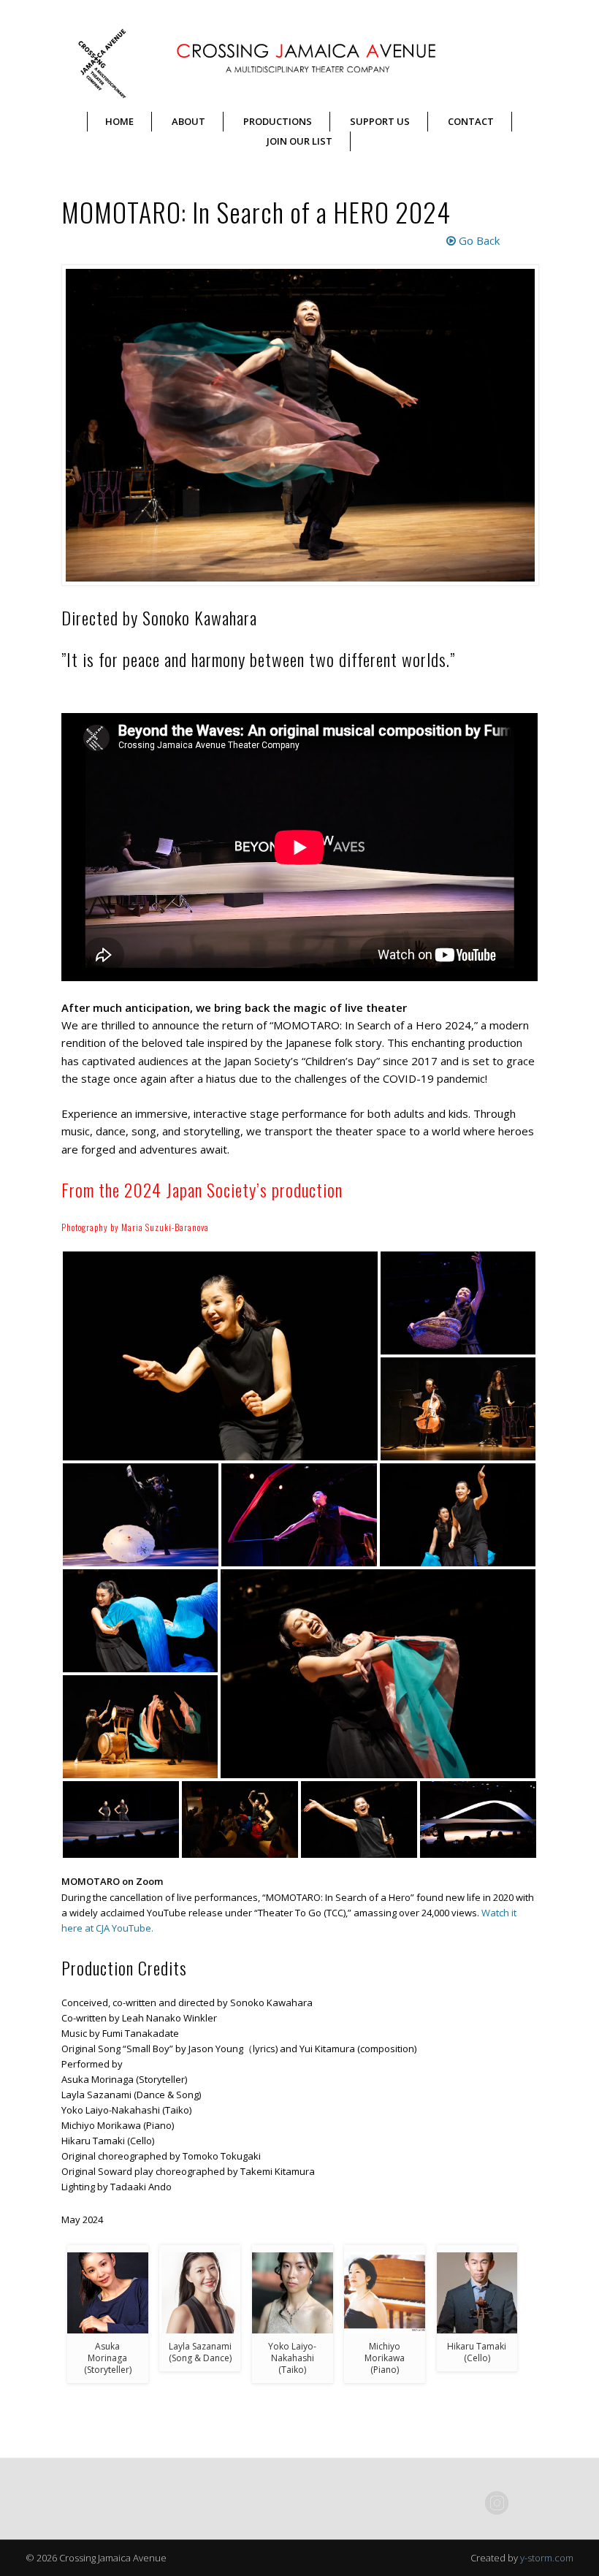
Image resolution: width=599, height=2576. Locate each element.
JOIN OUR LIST (299, 141)
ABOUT (188, 121)
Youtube (557, 2503)
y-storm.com (547, 2558)
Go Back (478, 240)
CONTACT (471, 121)
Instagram (497, 2503)
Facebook (467, 2503)
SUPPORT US (380, 121)
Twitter (527, 2503)
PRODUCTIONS (278, 121)
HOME (119, 121)
